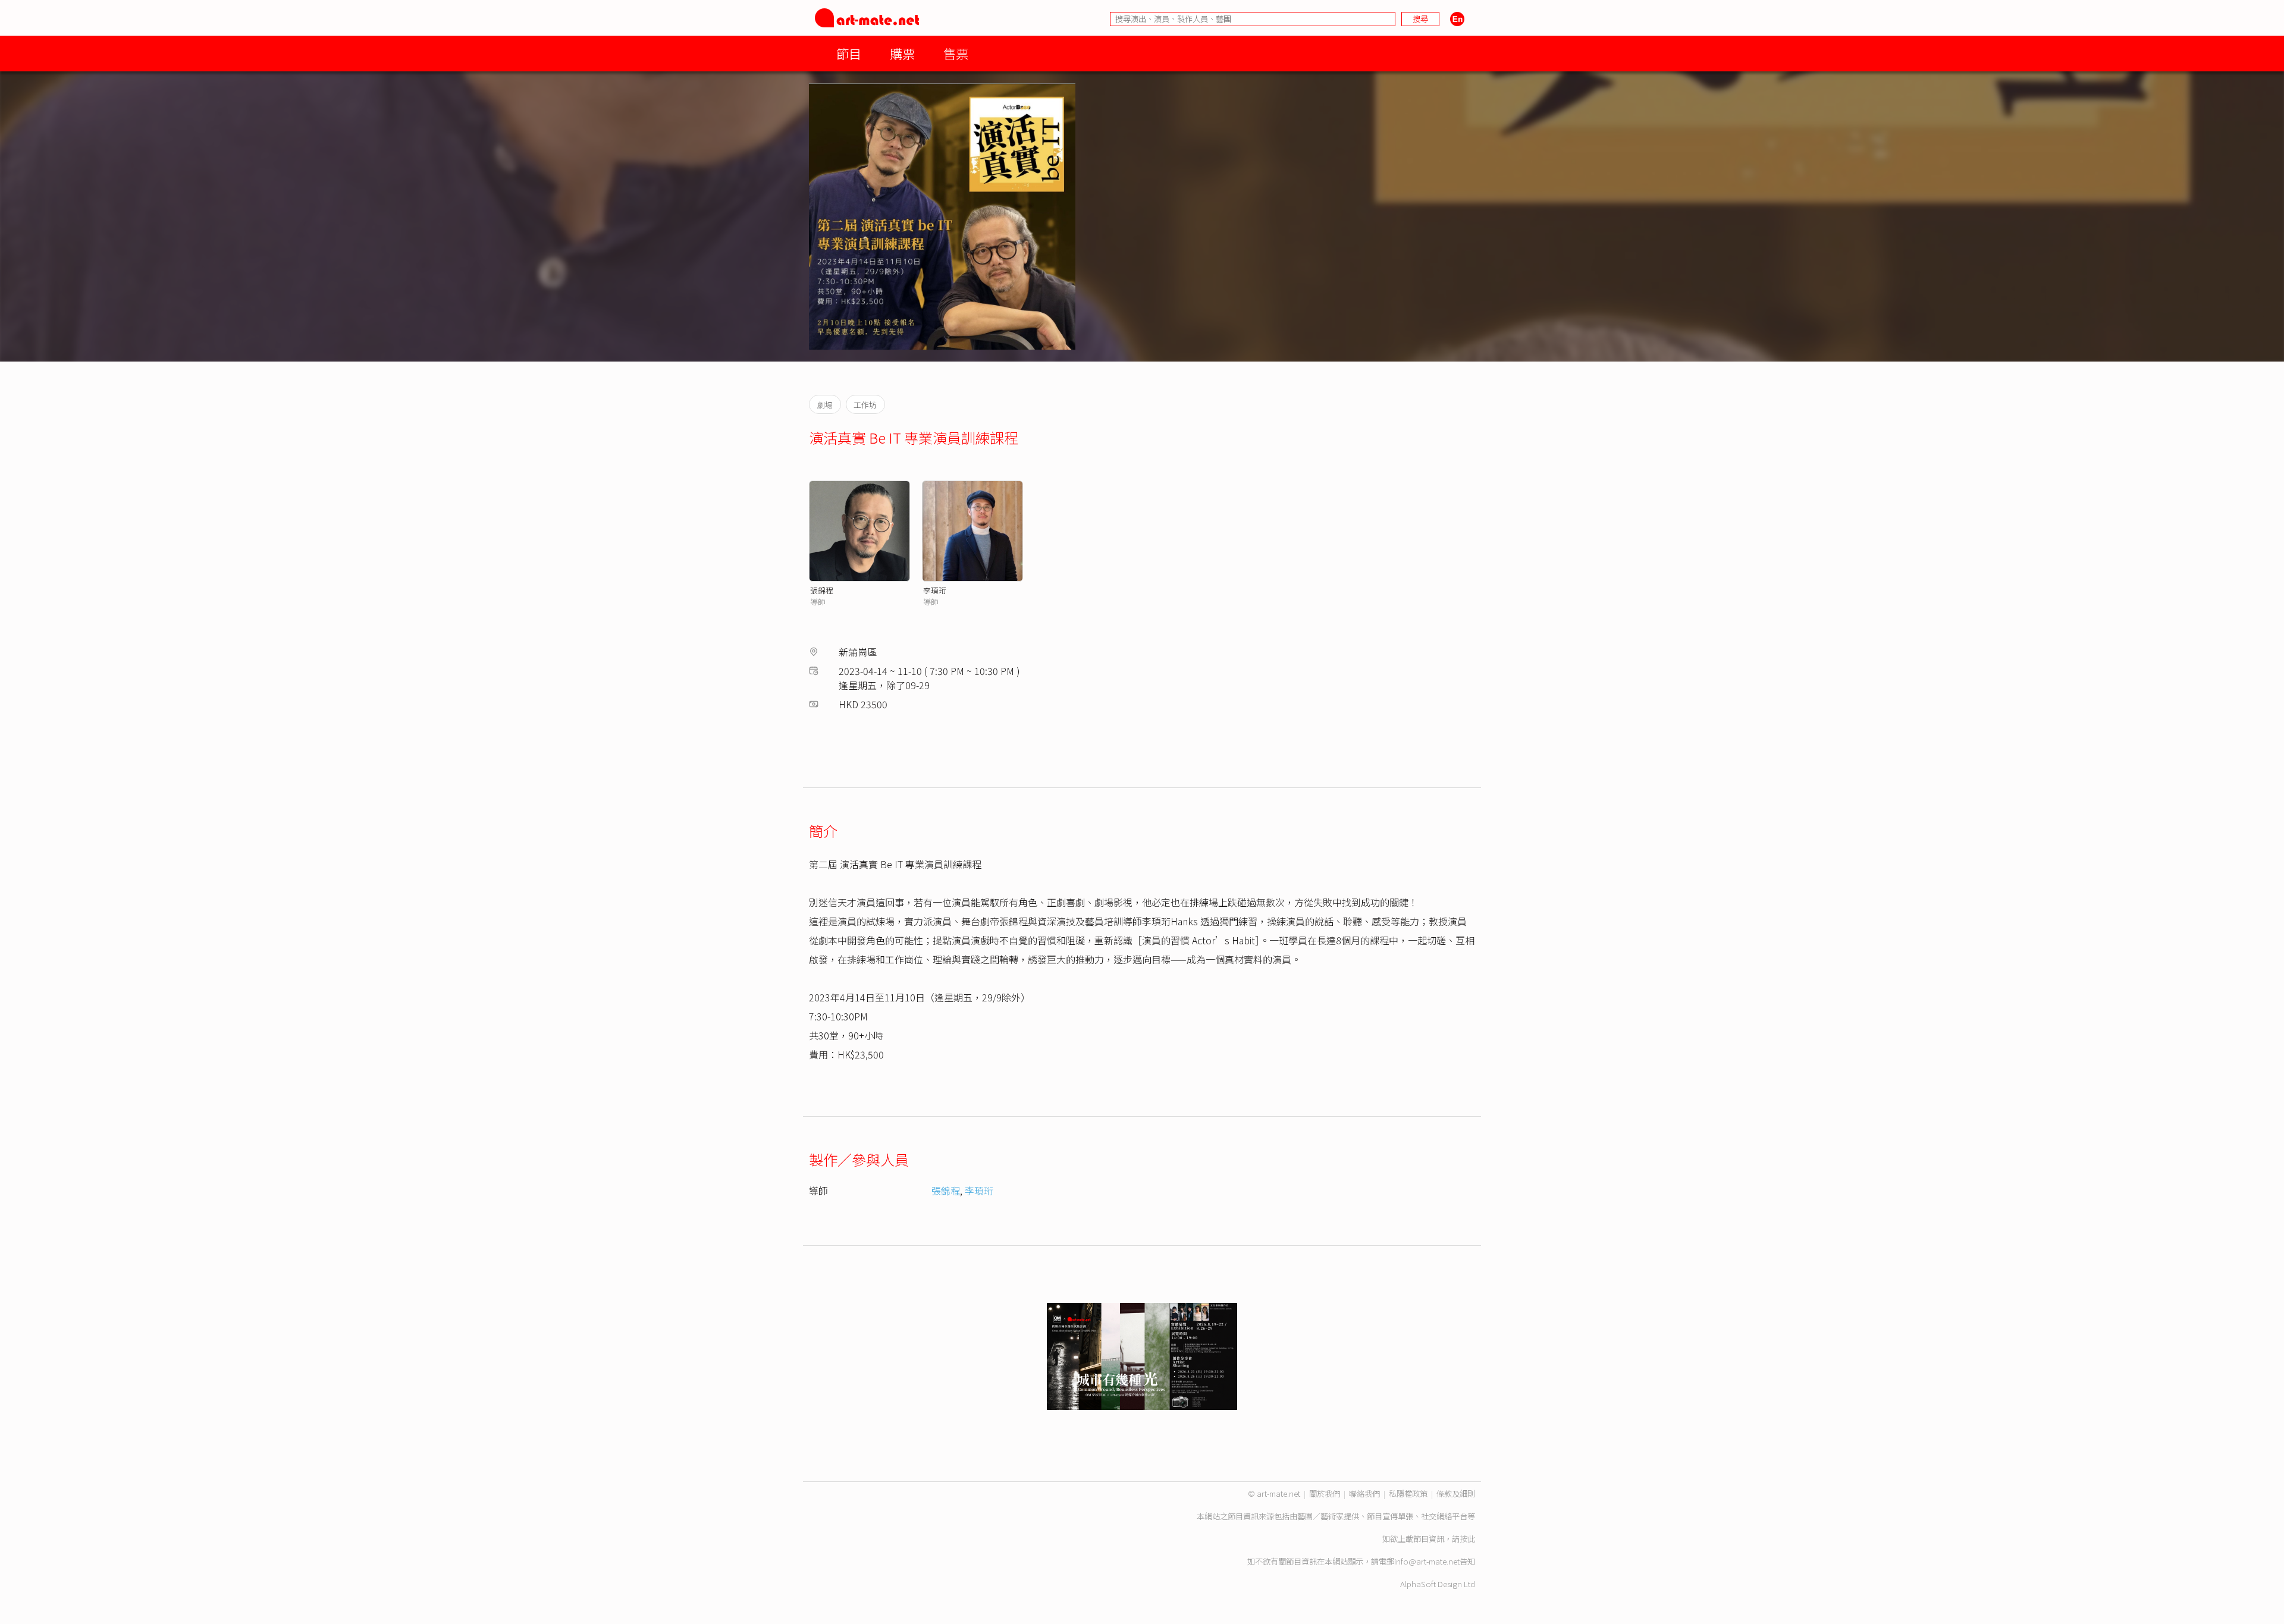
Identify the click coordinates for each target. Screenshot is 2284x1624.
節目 (849, 53)
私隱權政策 (1408, 1493)
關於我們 (1325, 1493)
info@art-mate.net (1427, 1561)
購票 (902, 53)
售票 (956, 53)
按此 (1467, 1539)
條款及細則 (1456, 1493)
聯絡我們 (1364, 1493)
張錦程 (822, 590)
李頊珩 (935, 590)
